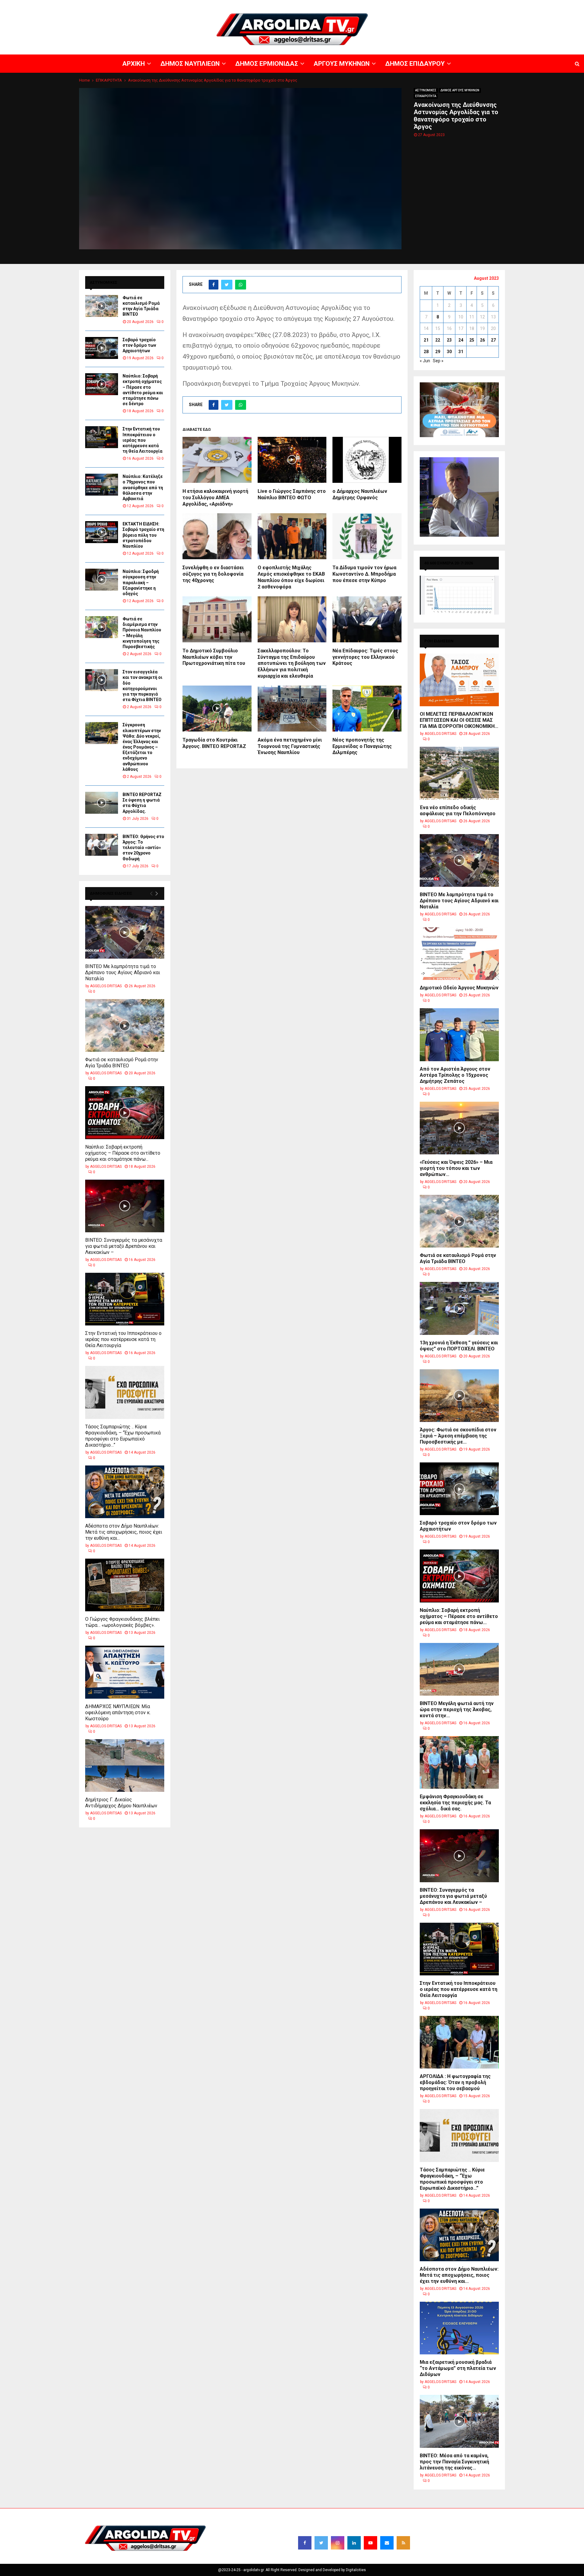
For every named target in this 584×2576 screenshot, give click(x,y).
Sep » (438, 361)
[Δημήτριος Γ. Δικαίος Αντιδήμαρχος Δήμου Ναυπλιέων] (125, 1765)
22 (438, 340)
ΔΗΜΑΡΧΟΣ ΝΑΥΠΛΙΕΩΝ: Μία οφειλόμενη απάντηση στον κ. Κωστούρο (118, 1713)
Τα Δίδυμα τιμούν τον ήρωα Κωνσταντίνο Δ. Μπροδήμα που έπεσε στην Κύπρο (364, 574)
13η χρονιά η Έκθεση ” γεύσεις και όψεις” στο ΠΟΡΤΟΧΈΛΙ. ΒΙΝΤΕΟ (459, 1346)
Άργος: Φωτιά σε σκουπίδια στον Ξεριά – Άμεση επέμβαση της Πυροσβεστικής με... (458, 1436)
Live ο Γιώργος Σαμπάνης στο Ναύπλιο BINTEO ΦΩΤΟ (292, 494)
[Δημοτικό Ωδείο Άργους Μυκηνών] (459, 954)
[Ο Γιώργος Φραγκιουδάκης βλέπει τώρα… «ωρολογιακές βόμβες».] (125, 1585)
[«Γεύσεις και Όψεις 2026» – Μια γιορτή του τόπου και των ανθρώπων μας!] (459, 1128)
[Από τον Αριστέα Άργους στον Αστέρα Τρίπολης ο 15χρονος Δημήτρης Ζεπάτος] (459, 1035)
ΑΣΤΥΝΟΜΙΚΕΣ (426, 90)
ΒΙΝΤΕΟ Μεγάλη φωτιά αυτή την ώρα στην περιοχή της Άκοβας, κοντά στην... (457, 1709)
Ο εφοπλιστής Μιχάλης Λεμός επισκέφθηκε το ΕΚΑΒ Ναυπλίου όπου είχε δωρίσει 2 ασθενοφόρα (291, 577)
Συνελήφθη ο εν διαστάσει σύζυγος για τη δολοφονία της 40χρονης (213, 574)
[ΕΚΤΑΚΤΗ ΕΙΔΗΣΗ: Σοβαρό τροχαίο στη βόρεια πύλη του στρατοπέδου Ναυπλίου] (102, 532)
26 (482, 340)
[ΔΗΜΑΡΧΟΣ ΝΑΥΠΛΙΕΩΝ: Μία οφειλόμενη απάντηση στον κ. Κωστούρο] (125, 1672)
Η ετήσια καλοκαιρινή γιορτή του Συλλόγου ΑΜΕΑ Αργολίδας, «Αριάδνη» (215, 498)
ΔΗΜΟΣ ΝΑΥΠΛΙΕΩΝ (395, 5)
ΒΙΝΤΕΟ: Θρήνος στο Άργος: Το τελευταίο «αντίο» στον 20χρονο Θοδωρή (143, 848)
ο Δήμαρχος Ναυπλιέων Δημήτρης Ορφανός (360, 494)
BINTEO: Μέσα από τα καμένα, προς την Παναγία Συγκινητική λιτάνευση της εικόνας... (454, 2462)
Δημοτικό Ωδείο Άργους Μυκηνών (459, 988)
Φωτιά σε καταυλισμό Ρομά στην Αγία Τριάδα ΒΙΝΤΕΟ (122, 1063)
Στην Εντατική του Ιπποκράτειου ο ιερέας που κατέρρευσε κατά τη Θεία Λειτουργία (143, 440)
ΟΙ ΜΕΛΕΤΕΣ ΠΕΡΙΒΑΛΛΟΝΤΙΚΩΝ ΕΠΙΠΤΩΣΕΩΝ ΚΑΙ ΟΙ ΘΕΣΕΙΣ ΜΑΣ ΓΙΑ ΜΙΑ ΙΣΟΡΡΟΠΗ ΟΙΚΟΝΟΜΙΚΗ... (459, 720)
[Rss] (403, 2543)
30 (449, 352)
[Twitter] (321, 2543)
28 (426, 352)
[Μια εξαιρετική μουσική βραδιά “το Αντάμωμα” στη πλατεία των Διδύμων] (459, 2328)
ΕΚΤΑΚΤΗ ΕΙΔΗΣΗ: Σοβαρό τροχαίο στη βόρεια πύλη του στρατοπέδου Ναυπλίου (143, 535)
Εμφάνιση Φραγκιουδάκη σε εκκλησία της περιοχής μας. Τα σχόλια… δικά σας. (455, 1803)
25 (472, 340)
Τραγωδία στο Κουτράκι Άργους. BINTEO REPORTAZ (214, 743)
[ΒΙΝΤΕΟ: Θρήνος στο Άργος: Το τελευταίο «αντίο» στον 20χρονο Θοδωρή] (102, 845)
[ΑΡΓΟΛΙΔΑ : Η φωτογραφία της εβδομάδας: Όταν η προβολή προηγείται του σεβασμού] (459, 2042)
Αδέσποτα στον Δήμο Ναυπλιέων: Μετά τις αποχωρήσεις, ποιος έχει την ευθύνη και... (124, 1532)
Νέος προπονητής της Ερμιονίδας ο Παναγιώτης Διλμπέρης (362, 746)
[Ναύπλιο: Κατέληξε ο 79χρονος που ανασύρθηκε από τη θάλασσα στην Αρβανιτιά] (102, 485)
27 (493, 340)
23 (449, 340)
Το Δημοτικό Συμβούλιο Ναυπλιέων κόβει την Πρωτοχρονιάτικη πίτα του (214, 657)
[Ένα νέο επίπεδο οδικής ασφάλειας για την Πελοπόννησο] (459, 773)
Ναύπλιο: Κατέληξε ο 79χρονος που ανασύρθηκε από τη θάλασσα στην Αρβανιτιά (143, 488)
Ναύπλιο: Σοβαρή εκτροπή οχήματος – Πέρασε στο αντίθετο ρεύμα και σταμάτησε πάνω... (123, 1153)
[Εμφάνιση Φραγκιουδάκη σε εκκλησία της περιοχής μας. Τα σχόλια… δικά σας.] (459, 1762)
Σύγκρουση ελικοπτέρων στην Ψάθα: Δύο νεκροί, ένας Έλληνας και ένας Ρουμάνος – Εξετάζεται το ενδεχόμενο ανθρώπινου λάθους (142, 747)
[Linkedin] (354, 2543)
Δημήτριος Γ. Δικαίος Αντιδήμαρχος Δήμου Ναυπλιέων (121, 1803)
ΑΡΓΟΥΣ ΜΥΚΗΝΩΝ (473, 5)
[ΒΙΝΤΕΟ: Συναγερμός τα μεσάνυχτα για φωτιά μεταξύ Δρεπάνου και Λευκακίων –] (125, 1206)
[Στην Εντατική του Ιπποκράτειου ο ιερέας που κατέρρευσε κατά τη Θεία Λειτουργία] (102, 437)
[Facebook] (305, 2543)
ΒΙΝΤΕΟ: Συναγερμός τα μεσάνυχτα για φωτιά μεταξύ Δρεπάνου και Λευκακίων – (124, 1246)
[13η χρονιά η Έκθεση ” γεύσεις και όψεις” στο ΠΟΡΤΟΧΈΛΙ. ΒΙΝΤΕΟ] (459, 1308)
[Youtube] (370, 2543)
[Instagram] (338, 2543)
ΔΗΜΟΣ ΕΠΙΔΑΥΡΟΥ (511, 5)
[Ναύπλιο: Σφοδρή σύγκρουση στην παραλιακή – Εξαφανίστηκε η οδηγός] (102, 580)
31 (461, 352)
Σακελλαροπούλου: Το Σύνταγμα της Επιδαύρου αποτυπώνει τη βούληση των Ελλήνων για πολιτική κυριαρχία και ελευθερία (292, 663)
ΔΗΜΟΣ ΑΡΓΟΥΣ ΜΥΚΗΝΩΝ (460, 90)
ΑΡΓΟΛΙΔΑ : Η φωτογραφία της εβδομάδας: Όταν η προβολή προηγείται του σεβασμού (455, 2082)
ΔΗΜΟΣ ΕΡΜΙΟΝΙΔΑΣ (435, 5)
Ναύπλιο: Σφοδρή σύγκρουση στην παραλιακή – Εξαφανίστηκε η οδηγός (141, 583)
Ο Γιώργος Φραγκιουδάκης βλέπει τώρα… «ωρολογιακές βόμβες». (122, 1622)
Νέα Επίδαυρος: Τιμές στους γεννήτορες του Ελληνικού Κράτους (365, 657)
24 (461, 340)
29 (438, 352)
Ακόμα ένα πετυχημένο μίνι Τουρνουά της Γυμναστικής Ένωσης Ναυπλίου (290, 746)
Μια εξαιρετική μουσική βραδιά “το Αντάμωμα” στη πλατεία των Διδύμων (458, 2368)
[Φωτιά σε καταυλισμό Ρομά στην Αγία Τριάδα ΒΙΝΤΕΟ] (102, 306)
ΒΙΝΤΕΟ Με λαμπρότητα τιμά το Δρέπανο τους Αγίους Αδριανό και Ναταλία (123, 972)
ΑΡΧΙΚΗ (366, 5)
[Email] (387, 2543)
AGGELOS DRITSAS (106, 986)
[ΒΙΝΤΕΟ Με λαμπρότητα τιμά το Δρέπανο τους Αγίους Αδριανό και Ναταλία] (125, 932)
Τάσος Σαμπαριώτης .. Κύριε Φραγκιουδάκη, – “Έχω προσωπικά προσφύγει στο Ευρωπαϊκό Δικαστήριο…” (123, 1436)
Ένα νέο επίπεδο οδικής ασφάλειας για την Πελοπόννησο (458, 811)
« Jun (425, 361)
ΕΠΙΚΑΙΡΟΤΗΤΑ (426, 96)
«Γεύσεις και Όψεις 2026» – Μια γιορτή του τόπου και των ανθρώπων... (456, 1168)
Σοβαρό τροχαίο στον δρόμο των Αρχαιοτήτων (139, 345)
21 (426, 340)
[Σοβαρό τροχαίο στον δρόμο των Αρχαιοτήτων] (102, 348)
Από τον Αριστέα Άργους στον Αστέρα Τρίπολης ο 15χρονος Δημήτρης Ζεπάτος (455, 1075)
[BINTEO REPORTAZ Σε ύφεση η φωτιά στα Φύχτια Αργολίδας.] (102, 803)
